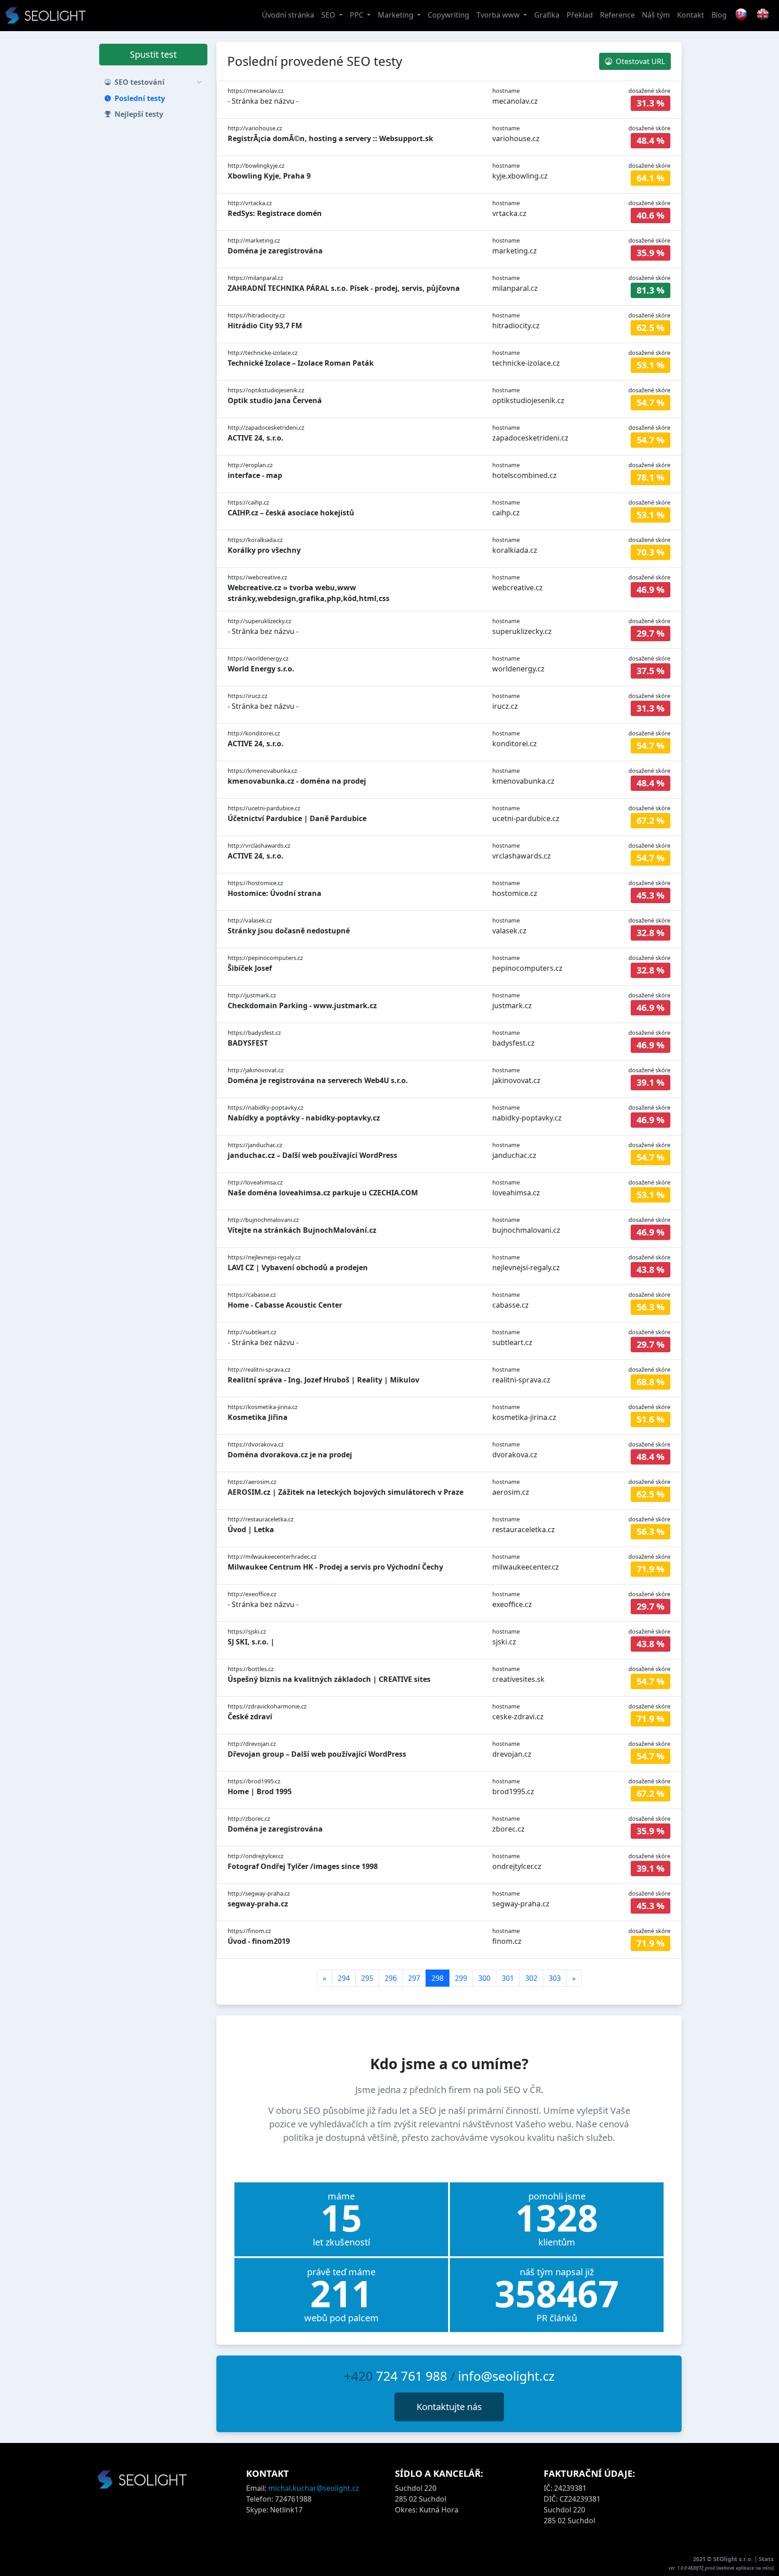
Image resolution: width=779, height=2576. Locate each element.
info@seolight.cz (506, 2376)
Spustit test (153, 54)
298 (438, 1978)
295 (367, 1978)
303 (555, 1978)
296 (391, 1978)
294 (344, 1978)
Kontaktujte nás (449, 2407)
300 (484, 1978)
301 (508, 1978)
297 (414, 1978)
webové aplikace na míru (745, 2568)
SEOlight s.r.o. (734, 2559)
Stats (766, 2559)
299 (461, 1978)
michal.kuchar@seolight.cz (314, 2488)
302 (531, 1978)
